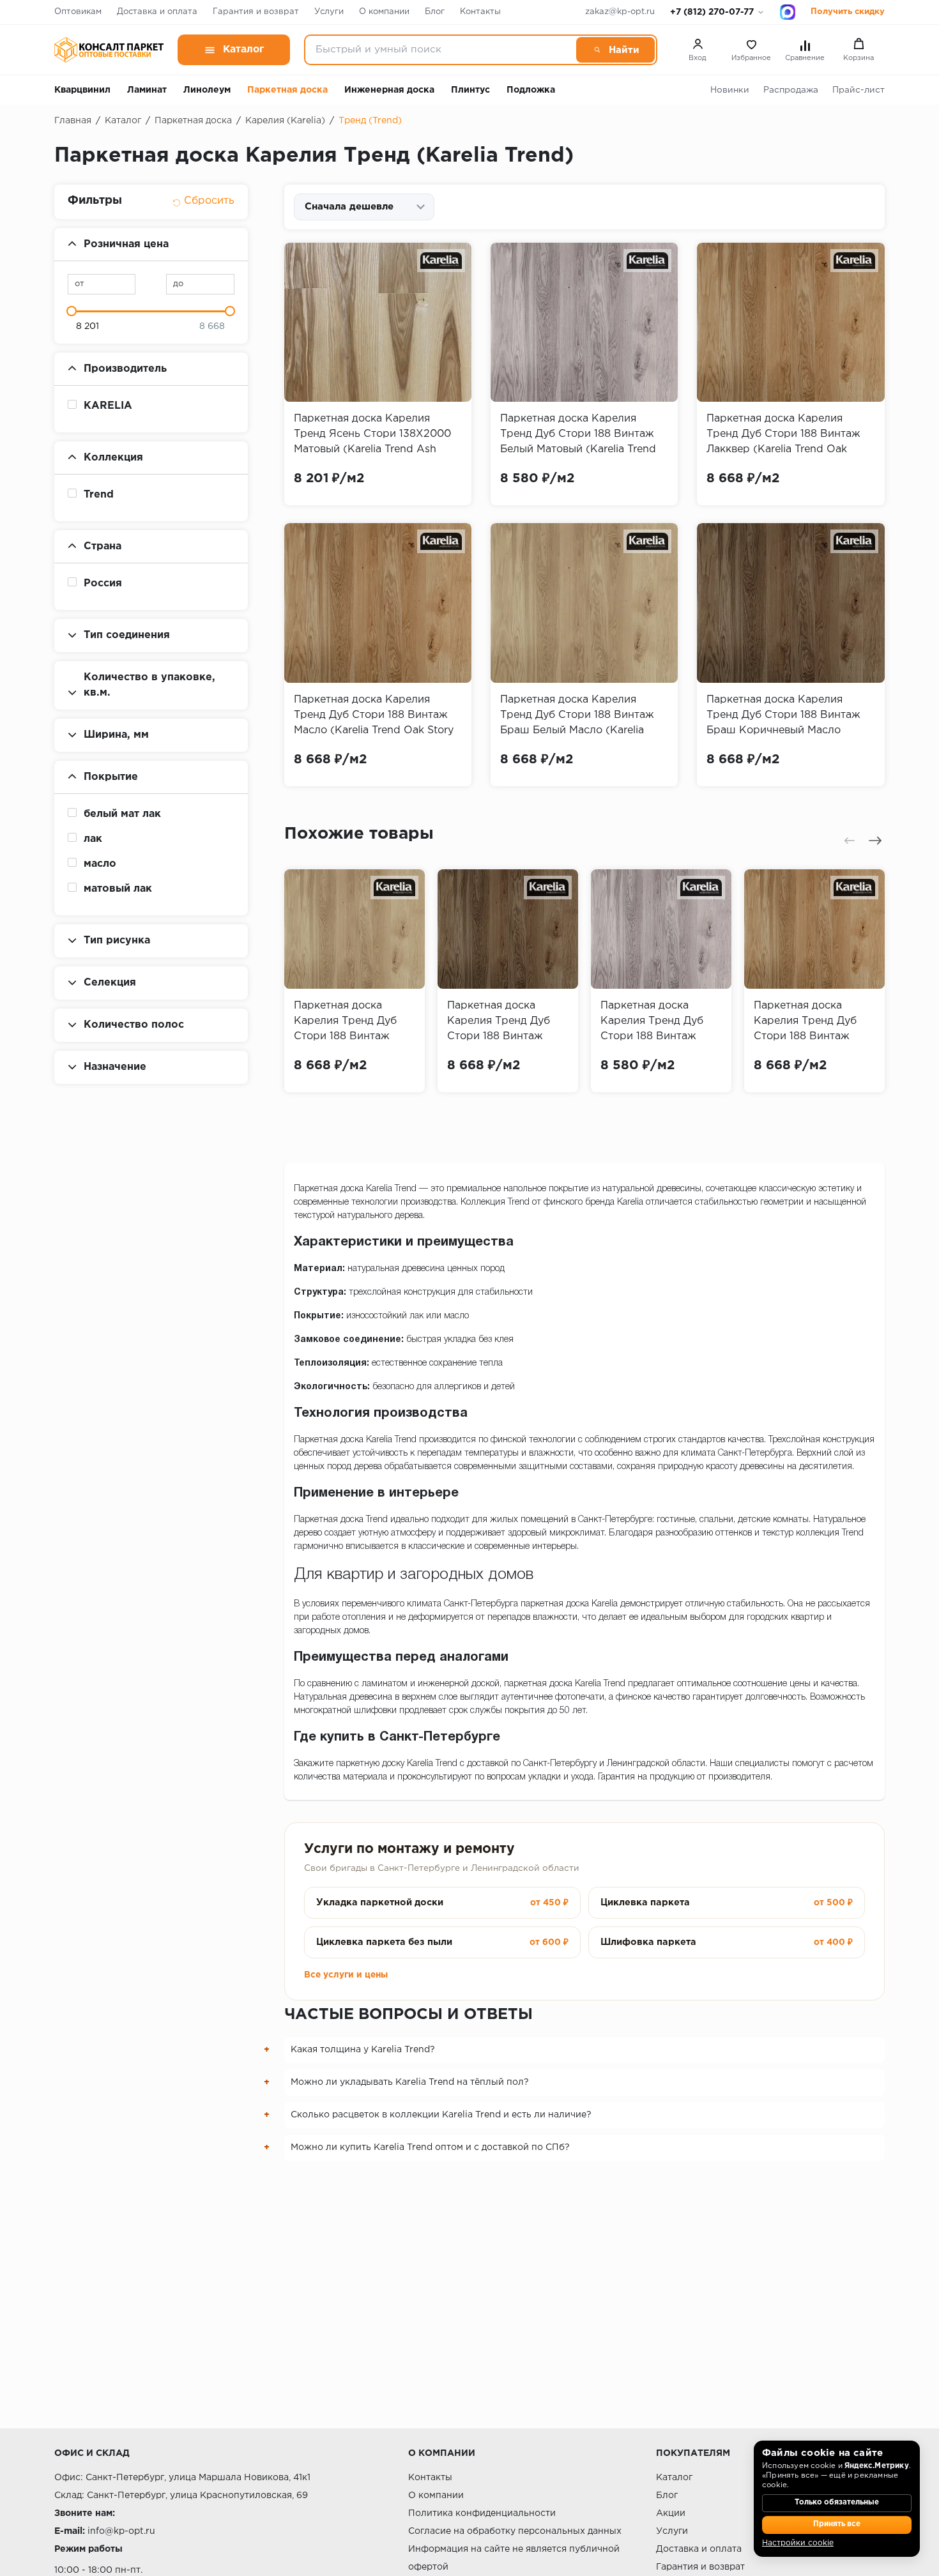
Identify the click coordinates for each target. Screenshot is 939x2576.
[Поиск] (615, 50)
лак (93, 839)
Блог (435, 12)
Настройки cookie (798, 2543)
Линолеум (207, 90)
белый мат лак (122, 814)
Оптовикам (78, 12)
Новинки (730, 90)
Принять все (837, 2524)
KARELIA (108, 406)
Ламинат (147, 90)
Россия (103, 583)
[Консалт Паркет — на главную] (109, 50)
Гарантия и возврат (256, 12)
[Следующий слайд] (875, 841)
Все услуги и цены (346, 1975)
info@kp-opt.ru (121, 2531)
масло (100, 864)
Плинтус (470, 90)
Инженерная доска (389, 90)
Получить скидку (848, 12)
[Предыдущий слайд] (850, 841)
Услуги (329, 12)
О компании (384, 12)
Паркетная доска (287, 90)
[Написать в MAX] (788, 12)
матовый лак (118, 889)
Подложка (531, 90)
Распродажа (791, 90)
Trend (99, 495)
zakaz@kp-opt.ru (620, 12)
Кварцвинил (82, 90)
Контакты (480, 12)
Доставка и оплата (157, 12)
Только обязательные (837, 2503)
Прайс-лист (859, 90)
